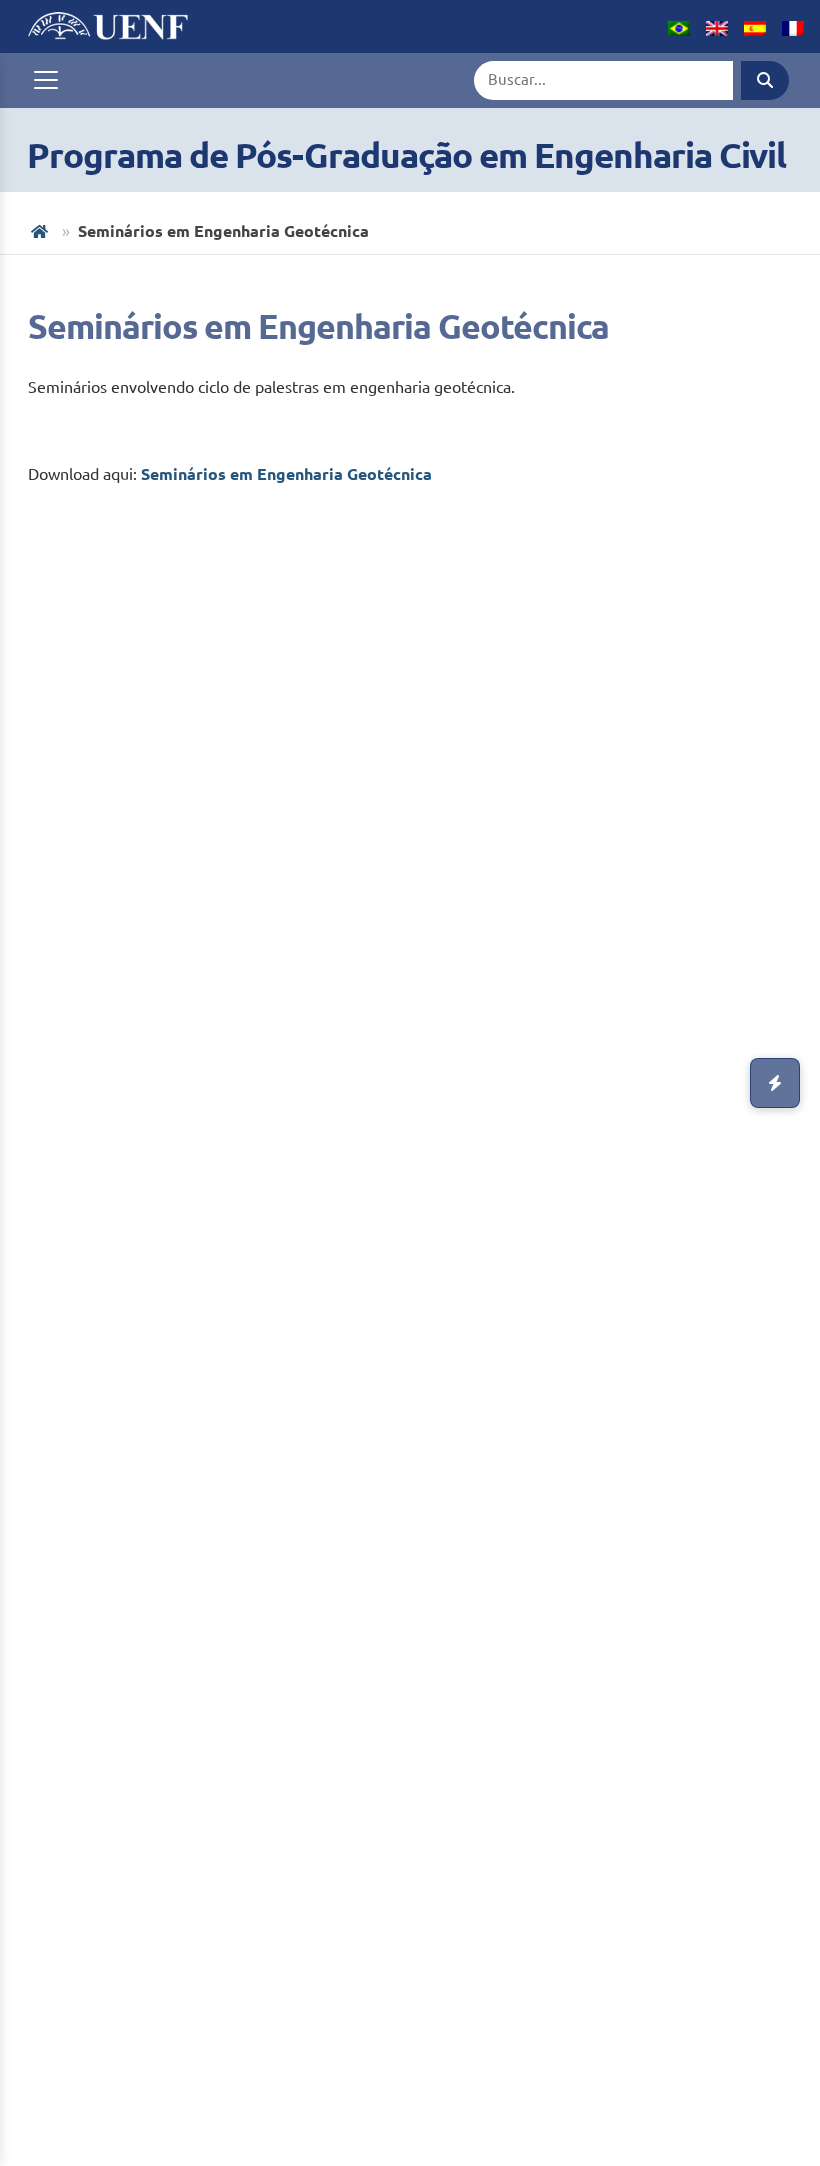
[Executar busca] (765, 80)
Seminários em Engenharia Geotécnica (286, 474)
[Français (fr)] (793, 26)
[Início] (41, 231)
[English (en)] (717, 26)
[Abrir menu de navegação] (46, 80)
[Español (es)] (755, 26)
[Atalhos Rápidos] (775, 1083)
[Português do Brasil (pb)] (679, 26)
